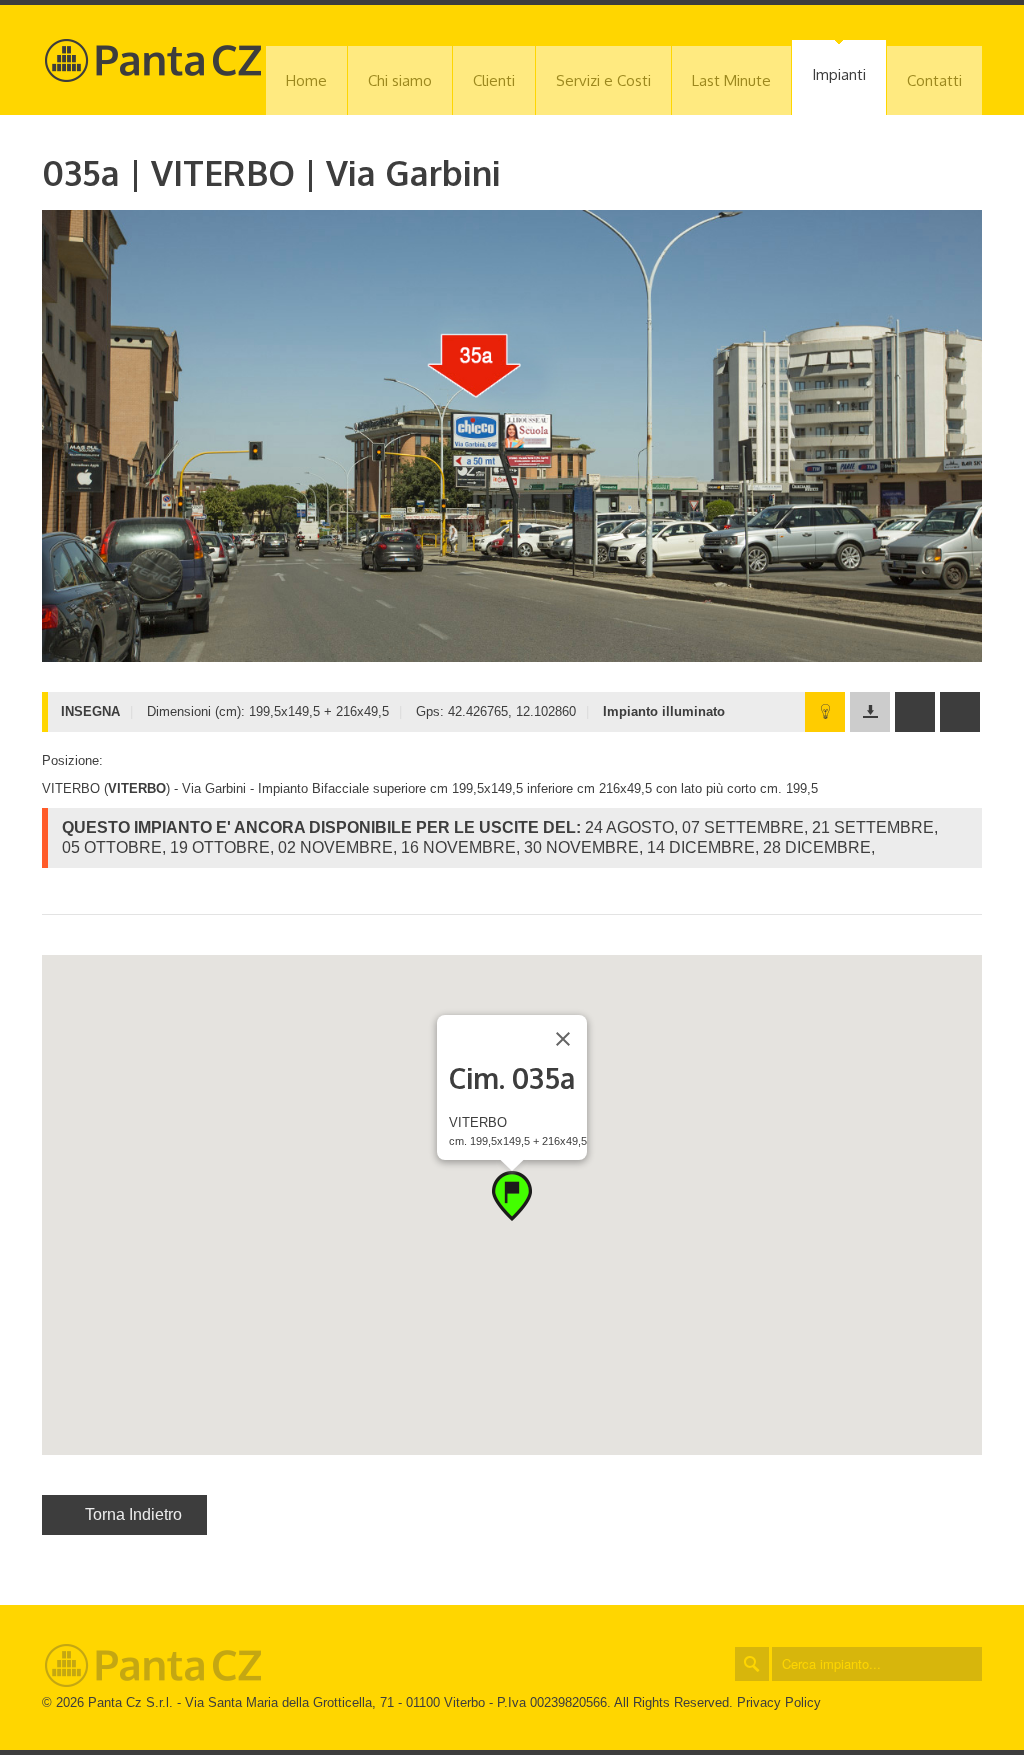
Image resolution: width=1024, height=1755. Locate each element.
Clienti (494, 80)
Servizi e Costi (603, 80)
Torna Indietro (133, 1514)
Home (306, 80)
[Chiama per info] (960, 712)
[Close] (563, 1039)
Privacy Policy (779, 1702)
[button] (512, 1196)
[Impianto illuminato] (825, 712)
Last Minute (731, 80)
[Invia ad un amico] (915, 712)
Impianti (839, 74)
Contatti (934, 80)
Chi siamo (400, 80)
